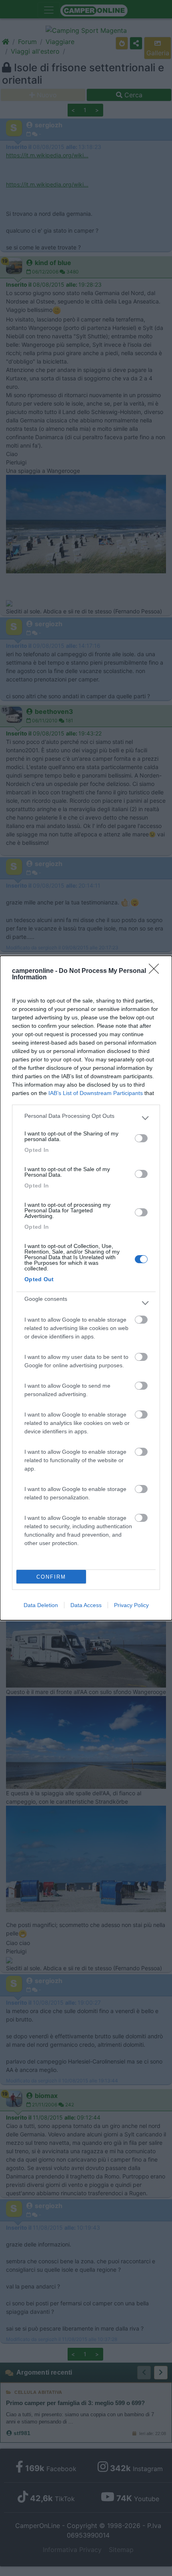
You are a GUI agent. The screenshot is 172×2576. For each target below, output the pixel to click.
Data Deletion (41, 1605)
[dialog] (86, 1288)
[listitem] (86, 1118)
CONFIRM (51, 1577)
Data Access (86, 1605)
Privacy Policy (131, 1605)
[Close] (156, 971)
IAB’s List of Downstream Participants (96, 1093)
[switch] (141, 1138)
